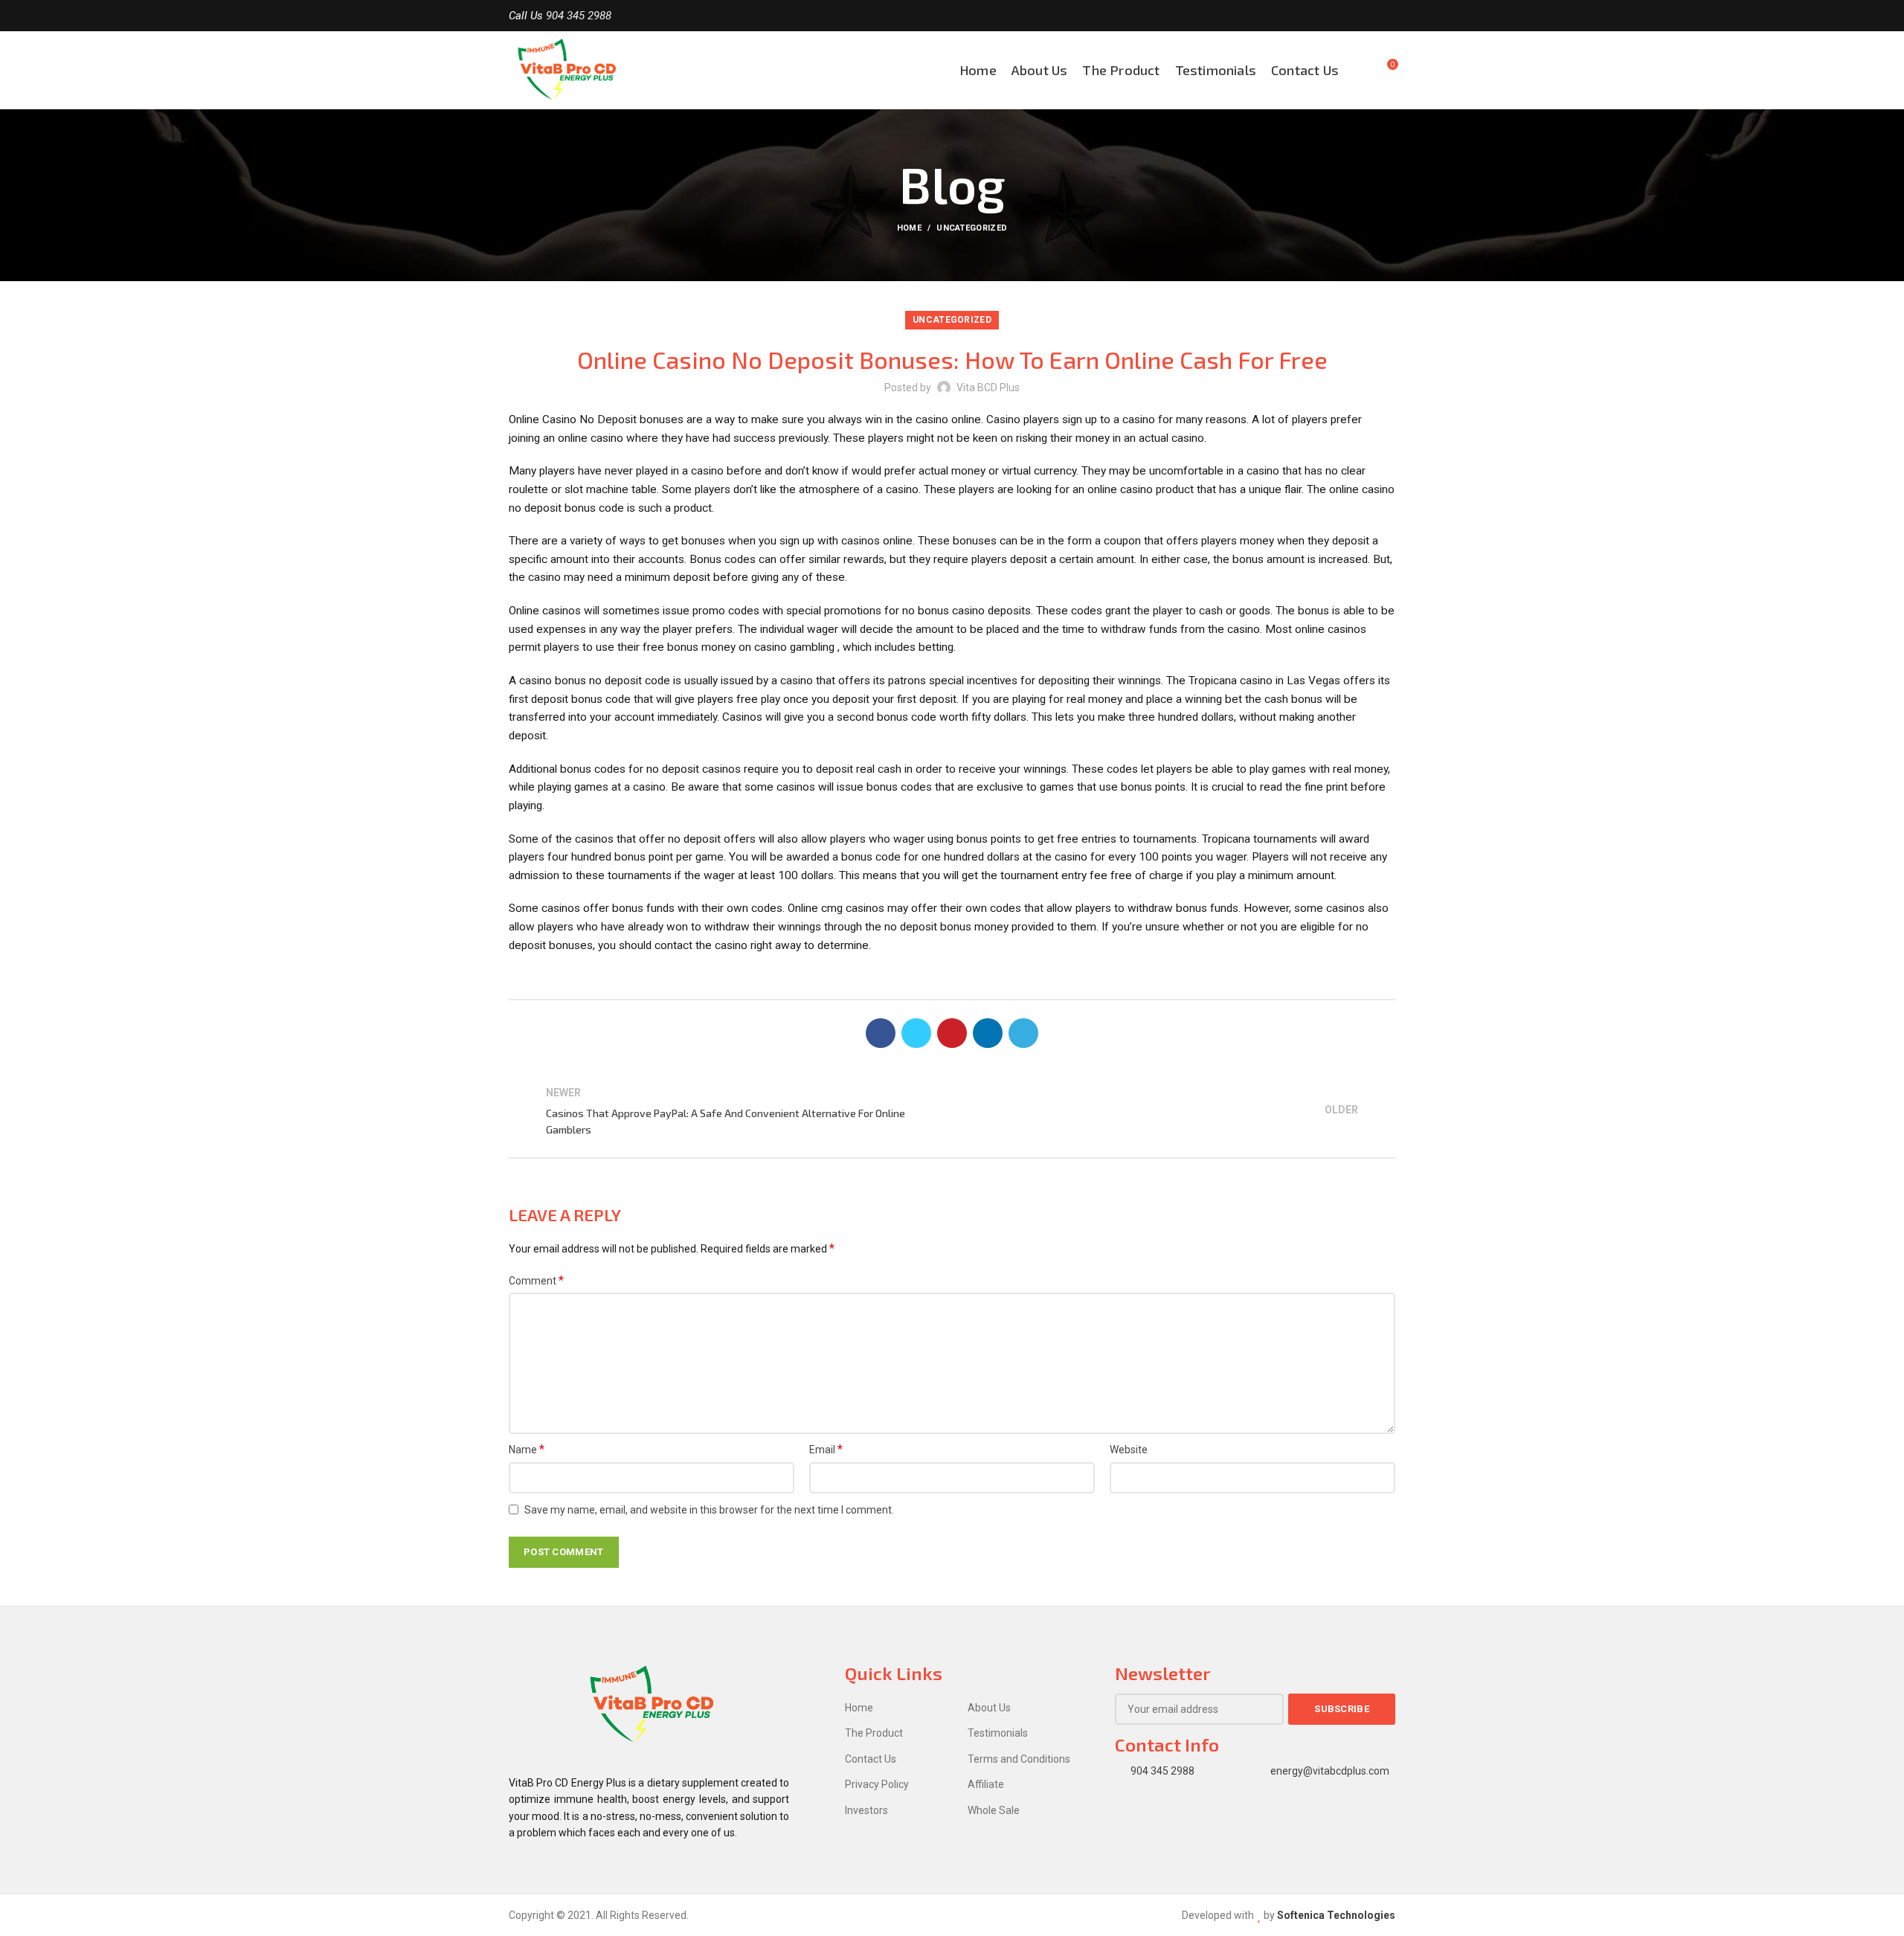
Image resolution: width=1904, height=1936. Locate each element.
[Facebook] (1353, 16)
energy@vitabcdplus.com (1330, 1771)
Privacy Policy (877, 1784)
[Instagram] (1387, 16)
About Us (989, 1708)
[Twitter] (1370, 16)
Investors (866, 1810)
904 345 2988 (579, 16)
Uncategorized (972, 228)
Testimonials (998, 1733)
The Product (874, 1733)
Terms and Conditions (1019, 1759)
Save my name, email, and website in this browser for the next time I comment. (709, 1510)
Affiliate (986, 1784)
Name (527, 1449)
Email (826, 1449)
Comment (536, 1280)
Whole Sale (994, 1810)
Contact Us (871, 1759)
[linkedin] (988, 1033)
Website (1129, 1450)
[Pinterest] (952, 1033)
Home (909, 228)
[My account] (1359, 70)
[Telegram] (1023, 1033)
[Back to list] (952, 1111)
